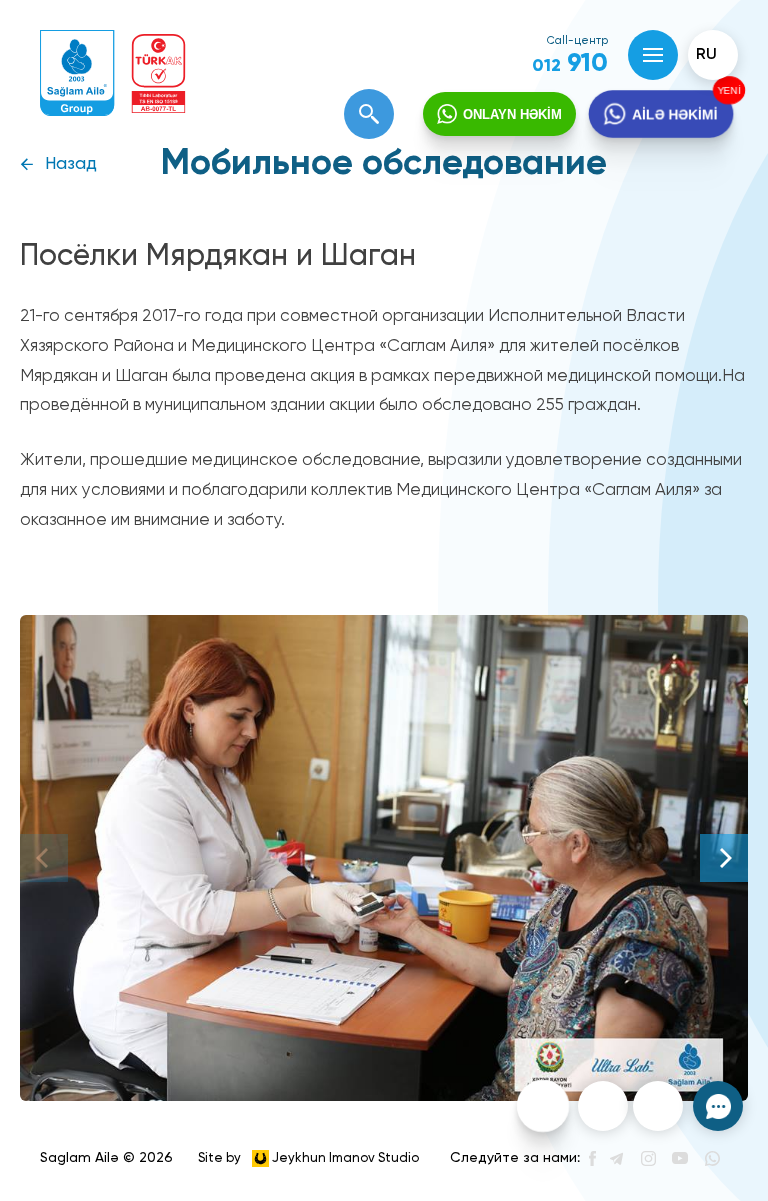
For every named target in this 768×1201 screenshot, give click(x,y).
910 (570, 64)
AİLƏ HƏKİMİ (674, 114)
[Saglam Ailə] (77, 73)
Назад (71, 164)
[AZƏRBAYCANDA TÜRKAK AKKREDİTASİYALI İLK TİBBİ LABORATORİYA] (158, 73)
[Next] (724, 858)
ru (706, 55)
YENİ (727, 90)
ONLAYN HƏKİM (512, 114)
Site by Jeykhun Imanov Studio (308, 1157)
